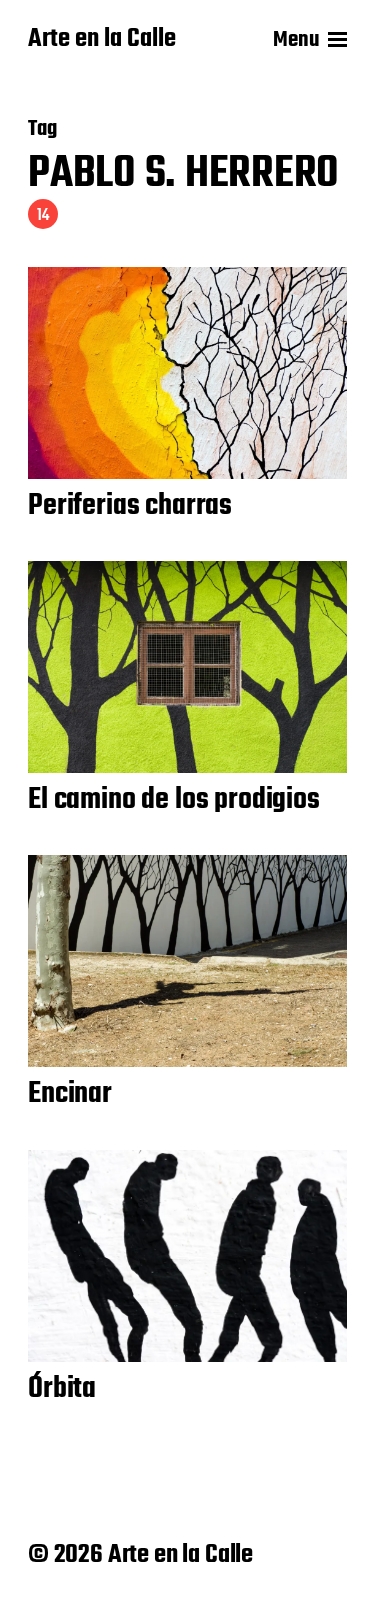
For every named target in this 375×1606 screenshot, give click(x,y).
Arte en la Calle (102, 40)
